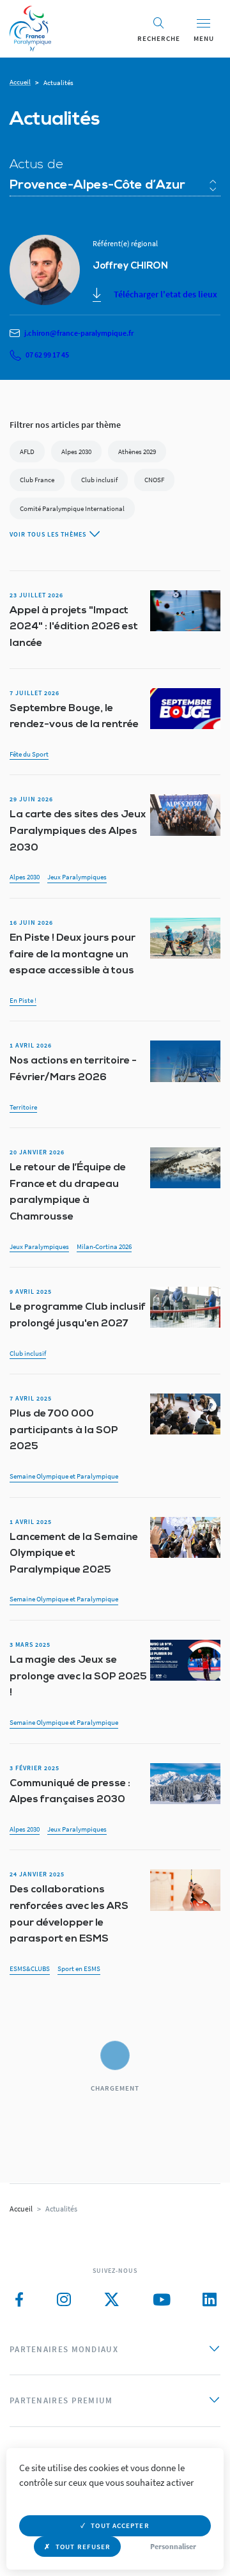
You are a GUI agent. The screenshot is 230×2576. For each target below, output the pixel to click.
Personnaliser (173, 2546)
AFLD (27, 452)
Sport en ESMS (79, 1968)
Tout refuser (83, 2547)
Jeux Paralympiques (77, 877)
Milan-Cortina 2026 (104, 1246)
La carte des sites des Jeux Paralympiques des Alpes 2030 (78, 831)
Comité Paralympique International (72, 508)
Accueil (20, 82)
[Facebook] (19, 2300)
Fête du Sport (29, 754)
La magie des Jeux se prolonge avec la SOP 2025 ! (78, 1677)
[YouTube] (162, 2300)
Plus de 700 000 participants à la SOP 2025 (64, 1430)
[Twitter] (112, 2300)
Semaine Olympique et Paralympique (64, 1476)
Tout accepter (120, 2525)
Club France (37, 480)
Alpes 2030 (76, 452)
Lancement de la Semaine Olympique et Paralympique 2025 (74, 1554)
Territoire (23, 1107)
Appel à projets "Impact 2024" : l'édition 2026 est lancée (74, 627)
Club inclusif (99, 480)
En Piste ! (23, 1000)
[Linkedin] (210, 2300)
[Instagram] (64, 2300)
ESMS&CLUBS (30, 1968)
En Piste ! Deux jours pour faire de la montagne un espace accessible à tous (73, 954)
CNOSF (154, 480)
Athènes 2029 (137, 452)
